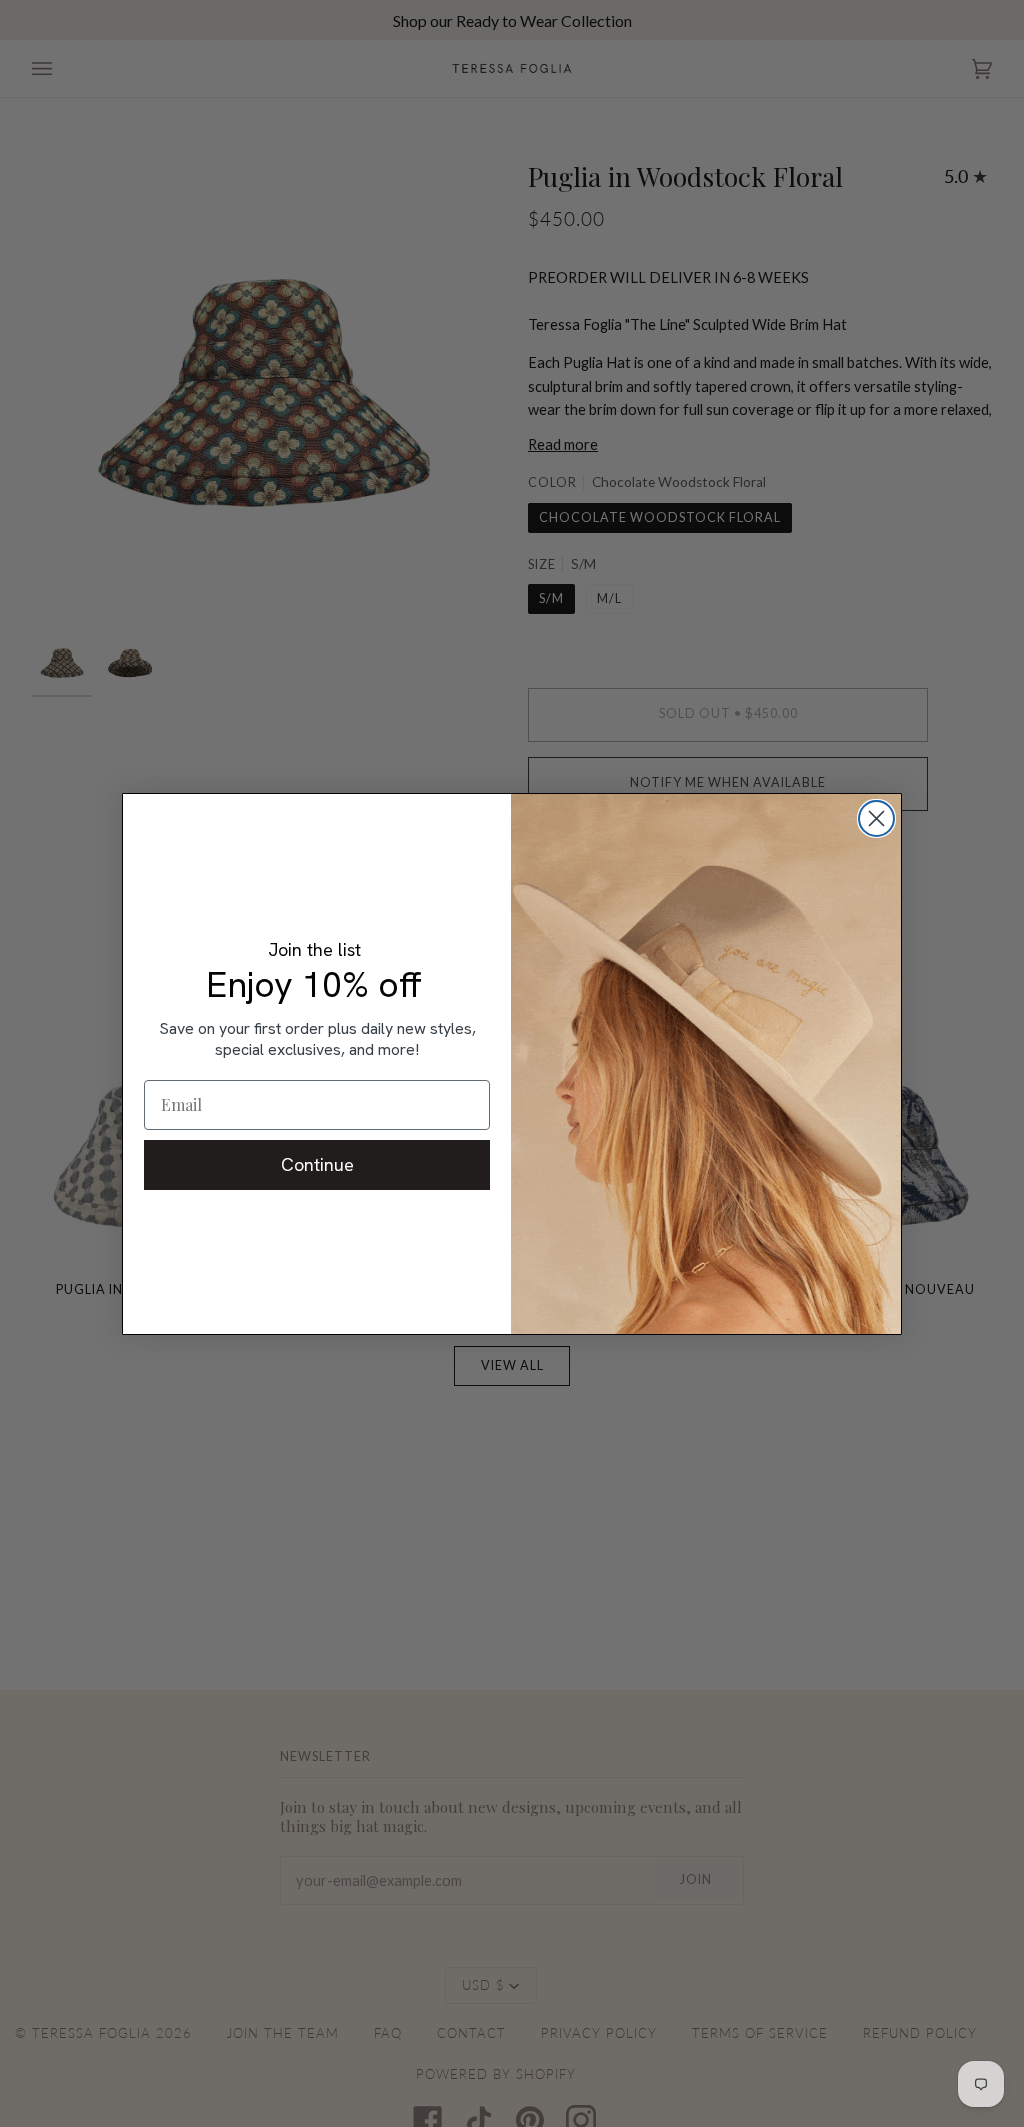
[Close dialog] (876, 818)
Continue (317, 1164)
